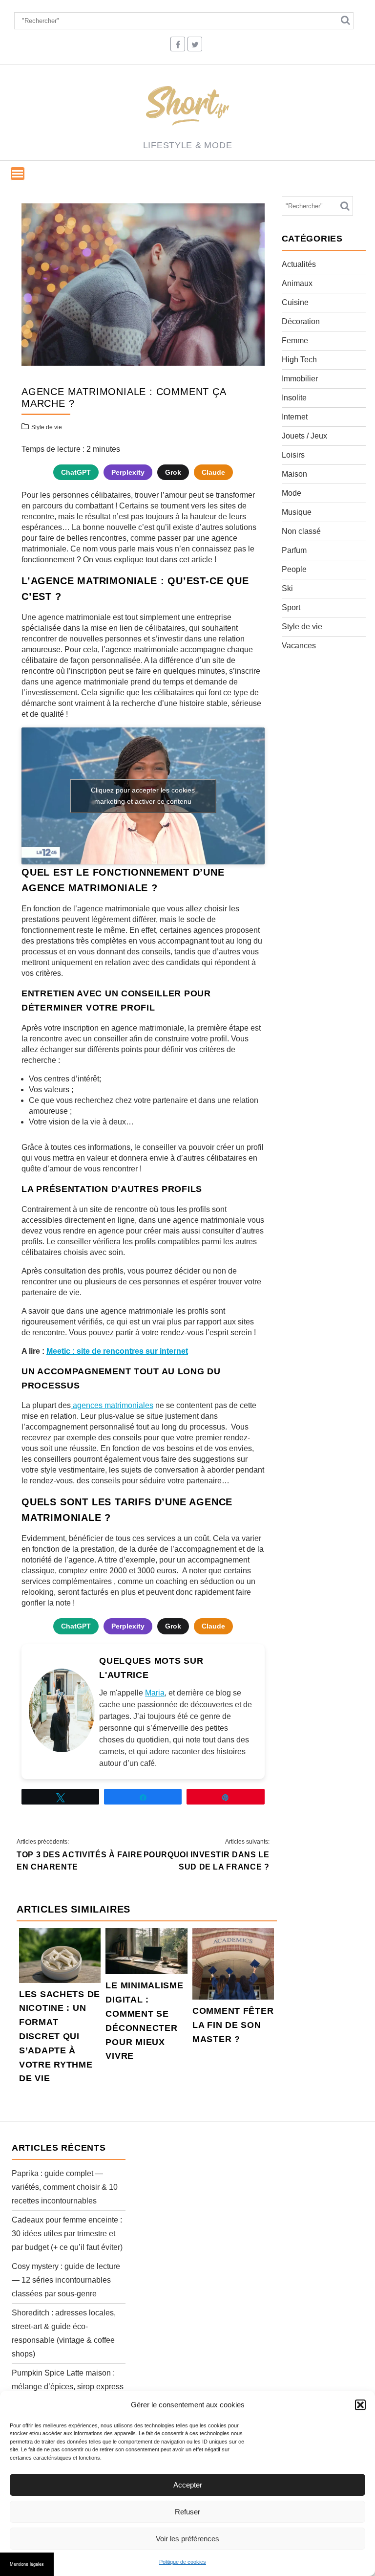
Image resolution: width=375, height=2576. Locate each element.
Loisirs (293, 455)
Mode (292, 493)
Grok (173, 472)
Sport (291, 607)
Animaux (297, 283)
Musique (297, 512)
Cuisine (295, 302)
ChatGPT (76, 472)
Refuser (187, 2512)
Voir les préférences (187, 2539)
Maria (155, 1693)
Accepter (188, 2485)
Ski (287, 588)
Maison (294, 474)
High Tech (299, 360)
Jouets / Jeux (304, 436)
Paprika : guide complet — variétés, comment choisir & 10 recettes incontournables (65, 2187)
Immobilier (300, 379)
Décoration (301, 321)
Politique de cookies (183, 2562)
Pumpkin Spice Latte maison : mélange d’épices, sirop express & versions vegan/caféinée (68, 2387)
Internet (295, 417)
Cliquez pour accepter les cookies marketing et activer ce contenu (143, 796)
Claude (213, 472)
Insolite (294, 398)
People (294, 569)
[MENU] (18, 174)
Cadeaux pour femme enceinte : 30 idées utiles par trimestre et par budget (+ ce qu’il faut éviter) (67, 2234)
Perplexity (128, 472)
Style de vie (47, 427)
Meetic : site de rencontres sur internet (117, 1351)
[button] (360, 2405)
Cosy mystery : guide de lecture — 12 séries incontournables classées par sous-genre (66, 2280)
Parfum (294, 550)
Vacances (299, 646)
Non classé (301, 531)
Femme (295, 341)
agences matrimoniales (112, 1405)
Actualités (299, 264)
